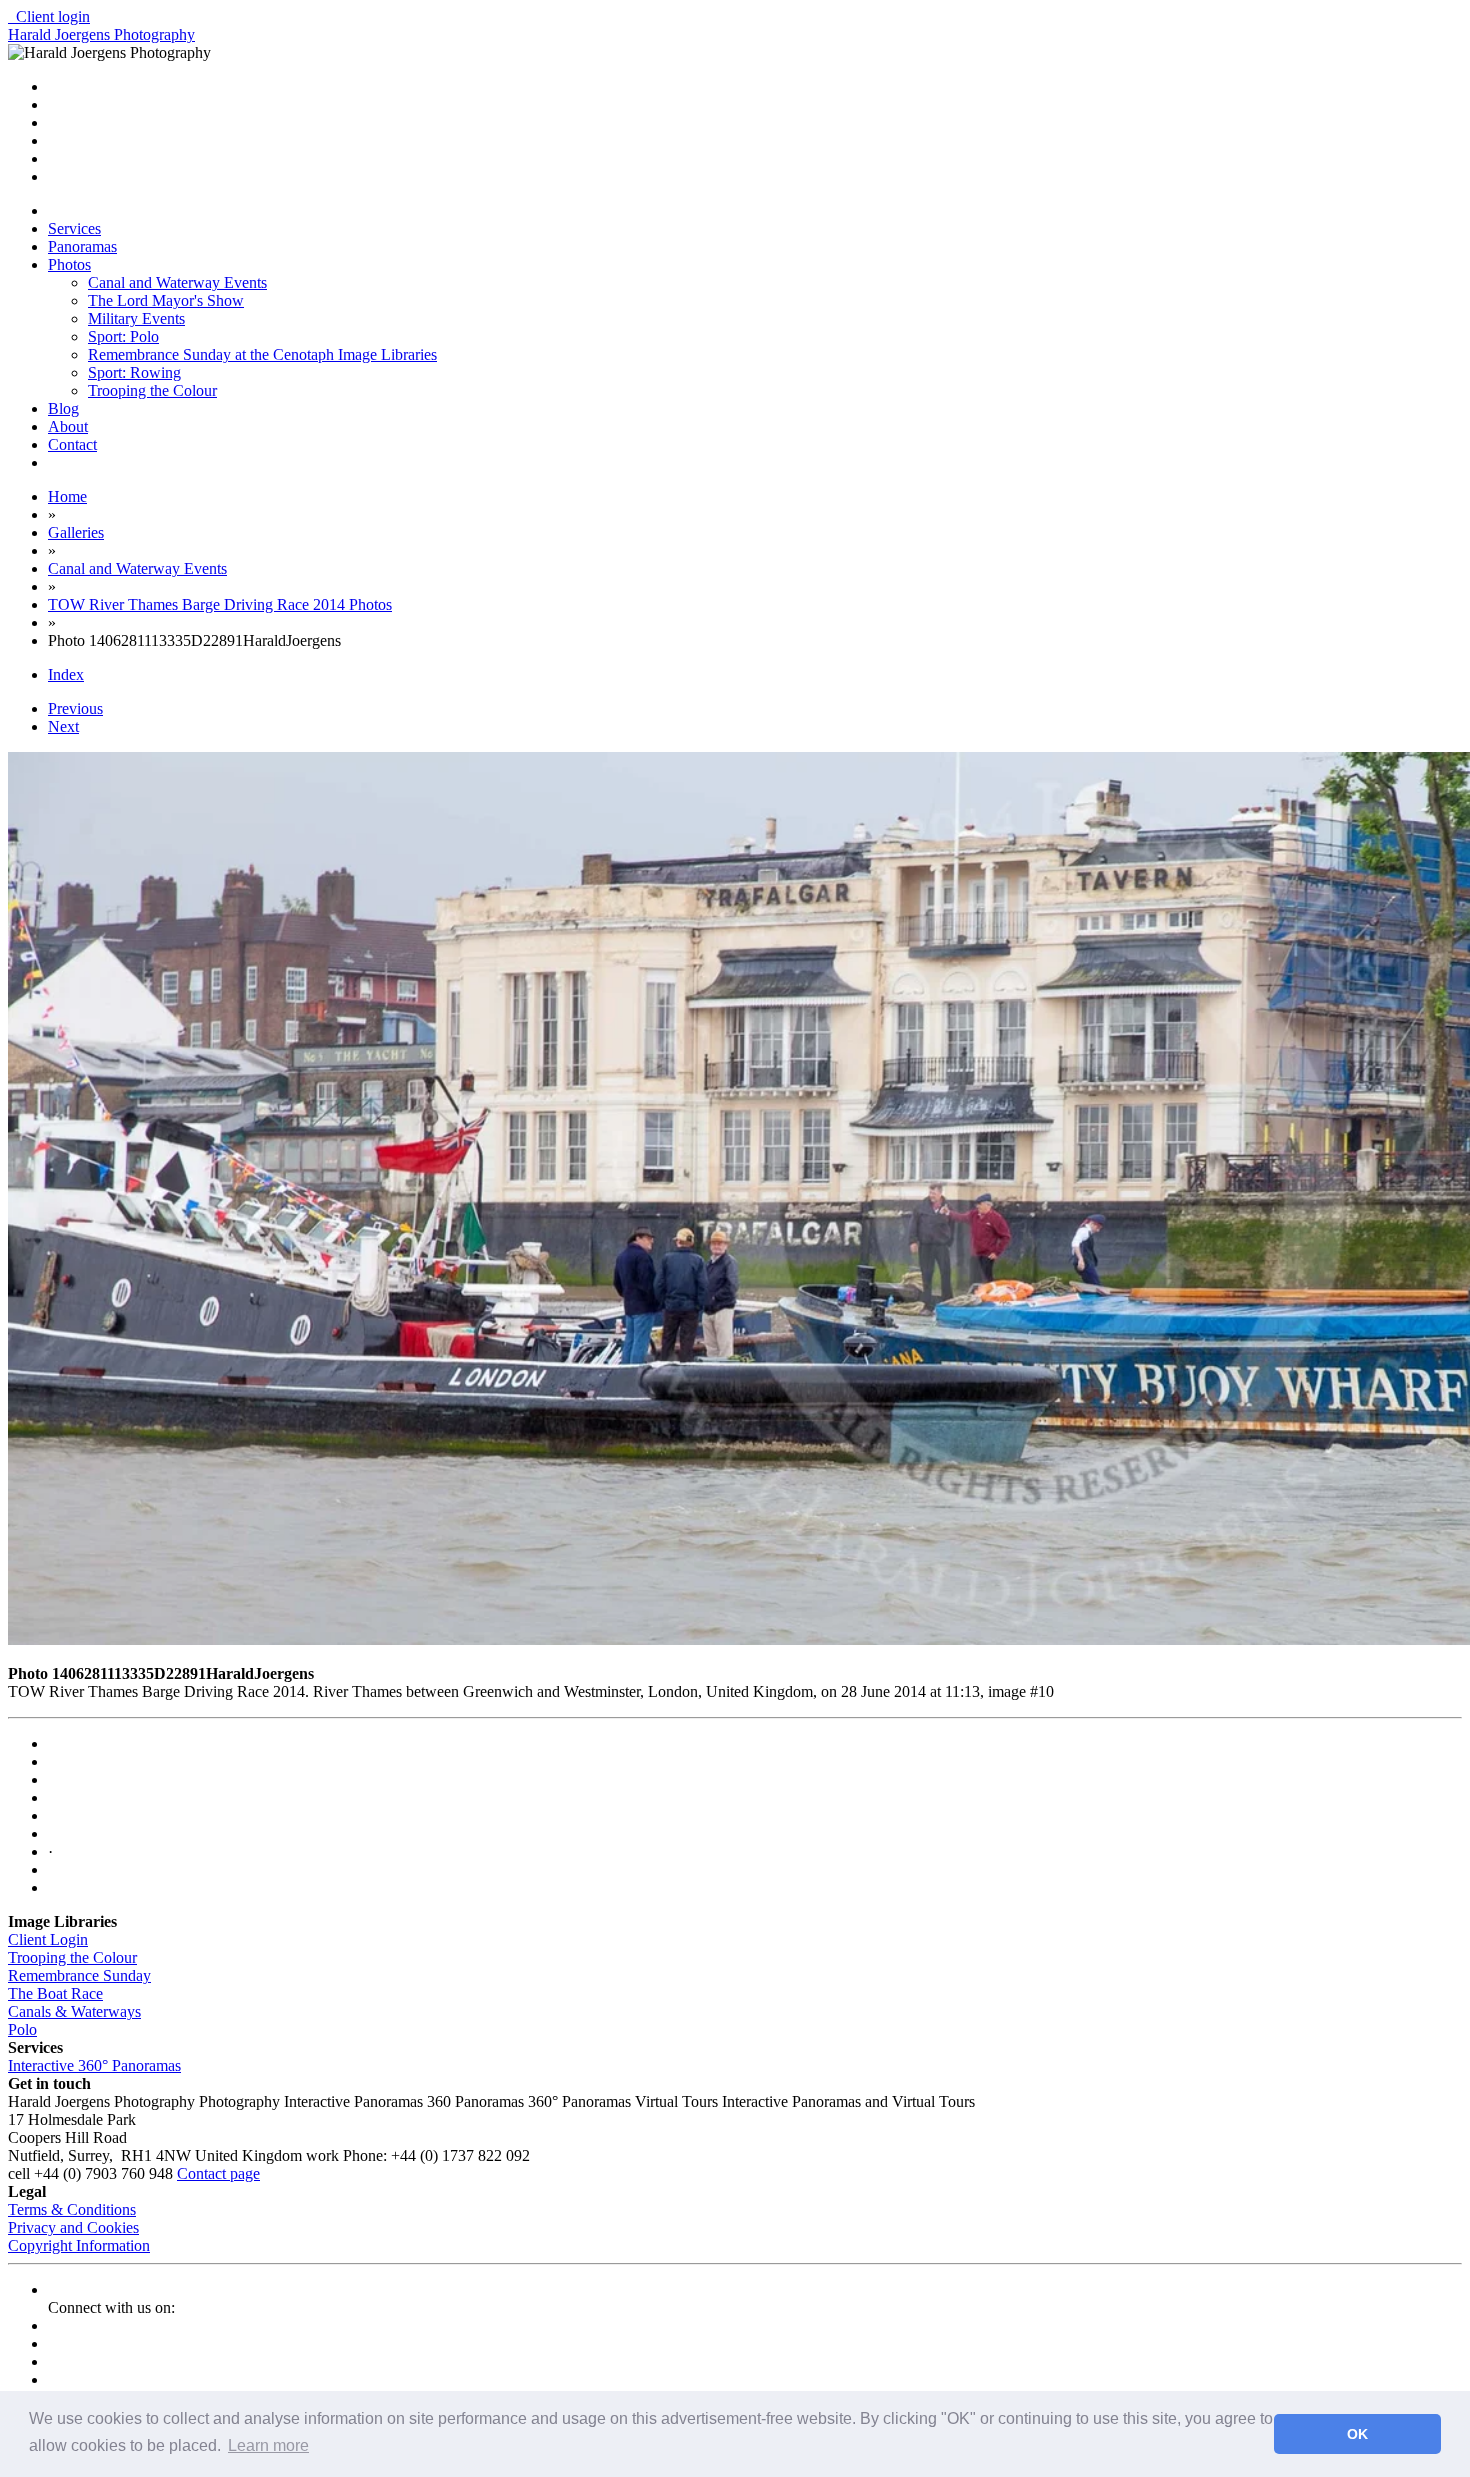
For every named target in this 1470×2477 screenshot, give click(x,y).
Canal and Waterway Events (177, 282)
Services (74, 228)
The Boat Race (55, 1993)
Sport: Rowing (134, 372)
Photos (69, 264)
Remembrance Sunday (79, 1975)
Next (63, 726)
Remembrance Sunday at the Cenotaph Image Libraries (262, 354)
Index (66, 674)
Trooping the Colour (152, 390)
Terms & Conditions (72, 2209)
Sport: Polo (123, 336)
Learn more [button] (268, 2445)
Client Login (48, 1939)
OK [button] (1357, 2434)
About (68, 426)
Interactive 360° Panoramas (94, 2065)
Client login (49, 16)
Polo (22, 2029)
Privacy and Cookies (73, 2227)
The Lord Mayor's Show (166, 300)
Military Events (136, 318)
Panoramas (82, 246)
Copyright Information (79, 2245)
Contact (72, 444)
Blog (63, 408)
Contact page (218, 2173)
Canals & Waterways (74, 2011)
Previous (75, 708)
